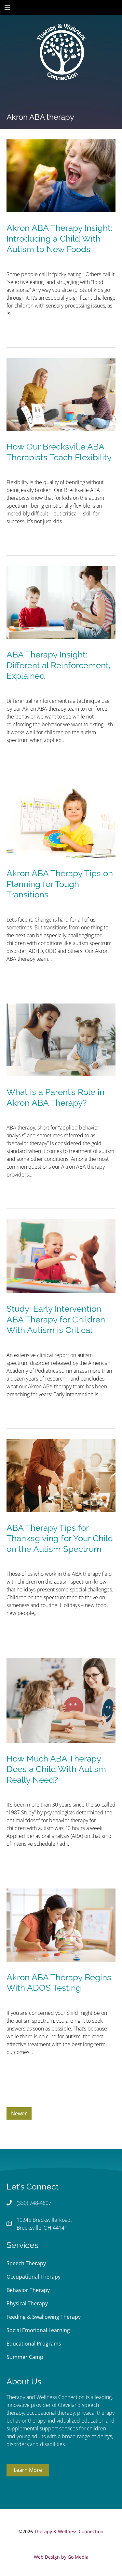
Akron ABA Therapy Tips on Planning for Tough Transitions (60, 884)
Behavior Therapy (28, 2290)
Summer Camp (25, 2357)
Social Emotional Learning (38, 2330)
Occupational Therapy (34, 2277)
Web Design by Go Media (61, 2557)
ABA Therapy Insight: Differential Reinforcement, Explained (59, 665)
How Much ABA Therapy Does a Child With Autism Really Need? (56, 1769)
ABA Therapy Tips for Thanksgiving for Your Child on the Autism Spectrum (60, 1538)
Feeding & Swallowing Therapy (44, 2317)
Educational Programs (34, 2344)
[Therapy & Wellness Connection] (61, 30)
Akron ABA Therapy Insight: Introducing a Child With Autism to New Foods (59, 238)
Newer (19, 2113)
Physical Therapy (27, 2303)
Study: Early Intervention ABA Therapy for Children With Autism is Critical (56, 1319)
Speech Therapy (26, 2263)
